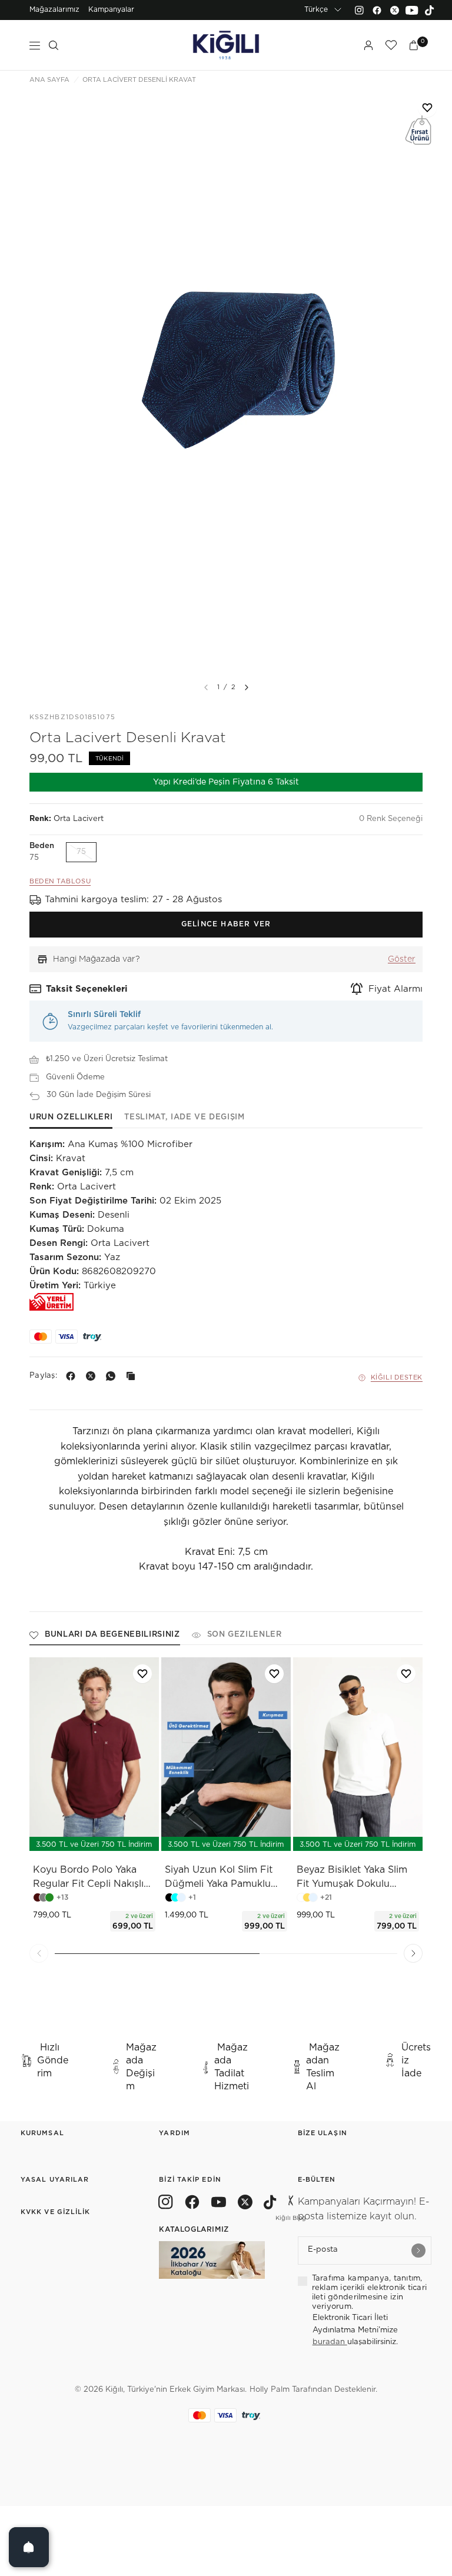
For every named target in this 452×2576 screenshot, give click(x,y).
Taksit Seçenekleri (87, 989)
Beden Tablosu (60, 881)
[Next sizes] (129, 1836)
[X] (93, 1376)
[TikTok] (430, 10)
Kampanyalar (111, 9)
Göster (402, 959)
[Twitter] (394, 10)
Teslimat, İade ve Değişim (184, 1117)
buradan (330, 2342)
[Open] (29, 2547)
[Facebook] (377, 10)
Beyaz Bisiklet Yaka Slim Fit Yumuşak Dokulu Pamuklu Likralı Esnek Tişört (352, 1878)
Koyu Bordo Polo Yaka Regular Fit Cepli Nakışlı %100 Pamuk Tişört (88, 1878)
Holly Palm (270, 2390)
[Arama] (54, 45)
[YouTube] (412, 10)
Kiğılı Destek (397, 1377)
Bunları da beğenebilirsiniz (112, 1635)
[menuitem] (54, 10)
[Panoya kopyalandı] (133, 1376)
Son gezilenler (245, 1635)
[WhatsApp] (113, 1376)
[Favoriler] (391, 45)
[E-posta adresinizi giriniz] (418, 2251)
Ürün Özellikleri (71, 1117)
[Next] (247, 687)
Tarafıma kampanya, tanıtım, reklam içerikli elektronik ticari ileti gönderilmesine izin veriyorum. (370, 2293)
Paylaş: (43, 1376)
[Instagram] (359, 10)
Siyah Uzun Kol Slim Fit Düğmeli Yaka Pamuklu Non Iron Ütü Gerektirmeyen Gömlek (219, 1878)
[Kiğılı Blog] (291, 2204)
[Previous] (39, 1953)
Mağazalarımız (54, 9)
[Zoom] (226, 383)
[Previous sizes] (63, 1836)
